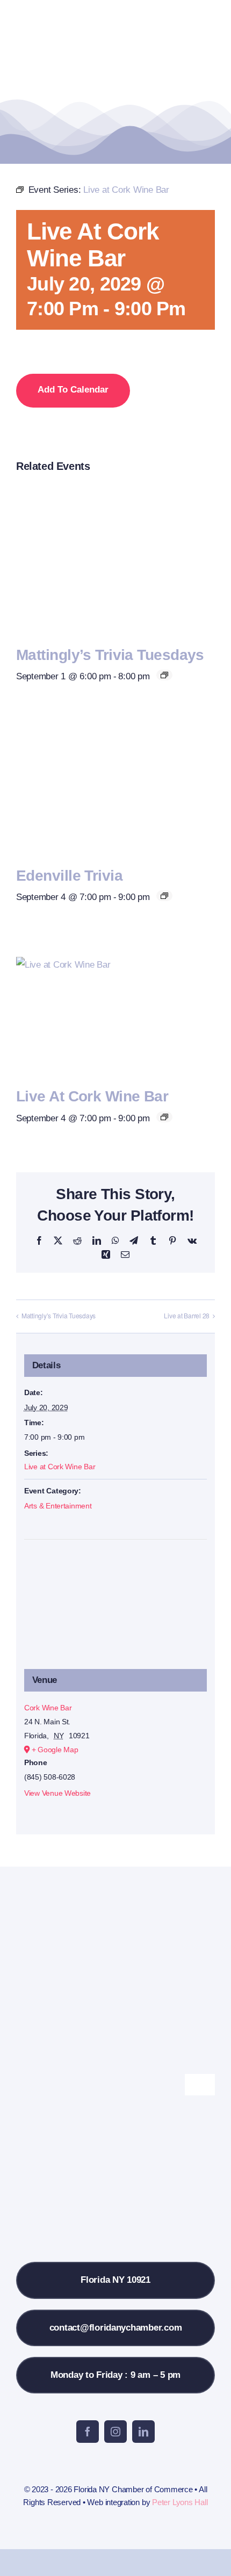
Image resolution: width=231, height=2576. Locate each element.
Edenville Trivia (69, 876)
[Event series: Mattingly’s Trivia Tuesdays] (164, 675)
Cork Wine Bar (48, 1708)
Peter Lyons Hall (180, 2502)
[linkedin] (143, 2432)
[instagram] (115, 2432)
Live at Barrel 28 (187, 1315)
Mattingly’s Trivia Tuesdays (110, 655)
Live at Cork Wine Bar (92, 1096)
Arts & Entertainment (58, 1506)
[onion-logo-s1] (63, 15)
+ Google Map (55, 1750)
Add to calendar (73, 390)
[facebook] (88, 2432)
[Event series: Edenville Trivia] (164, 896)
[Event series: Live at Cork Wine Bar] (164, 1117)
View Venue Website (57, 1793)
